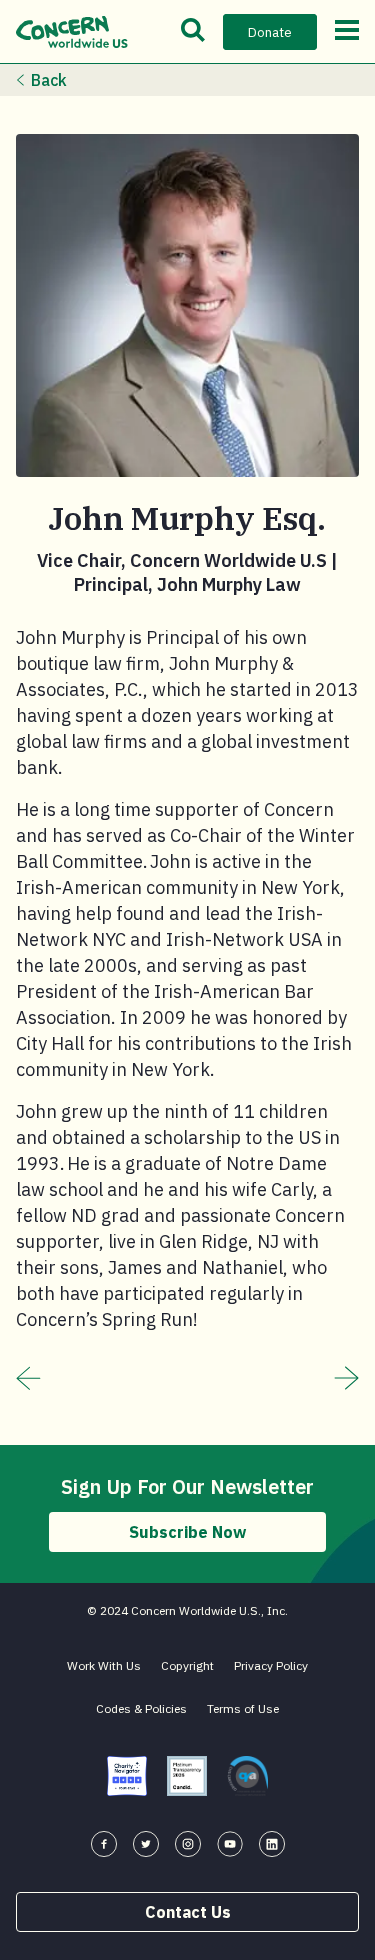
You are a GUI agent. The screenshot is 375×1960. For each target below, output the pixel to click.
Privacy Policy (271, 1665)
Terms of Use (243, 1708)
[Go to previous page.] (28, 1378)
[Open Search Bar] (193, 31)
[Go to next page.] (346, 1378)
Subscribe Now (187, 1532)
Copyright (187, 1665)
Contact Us (188, 1912)
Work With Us (104, 1665)
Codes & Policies (141, 1708)
